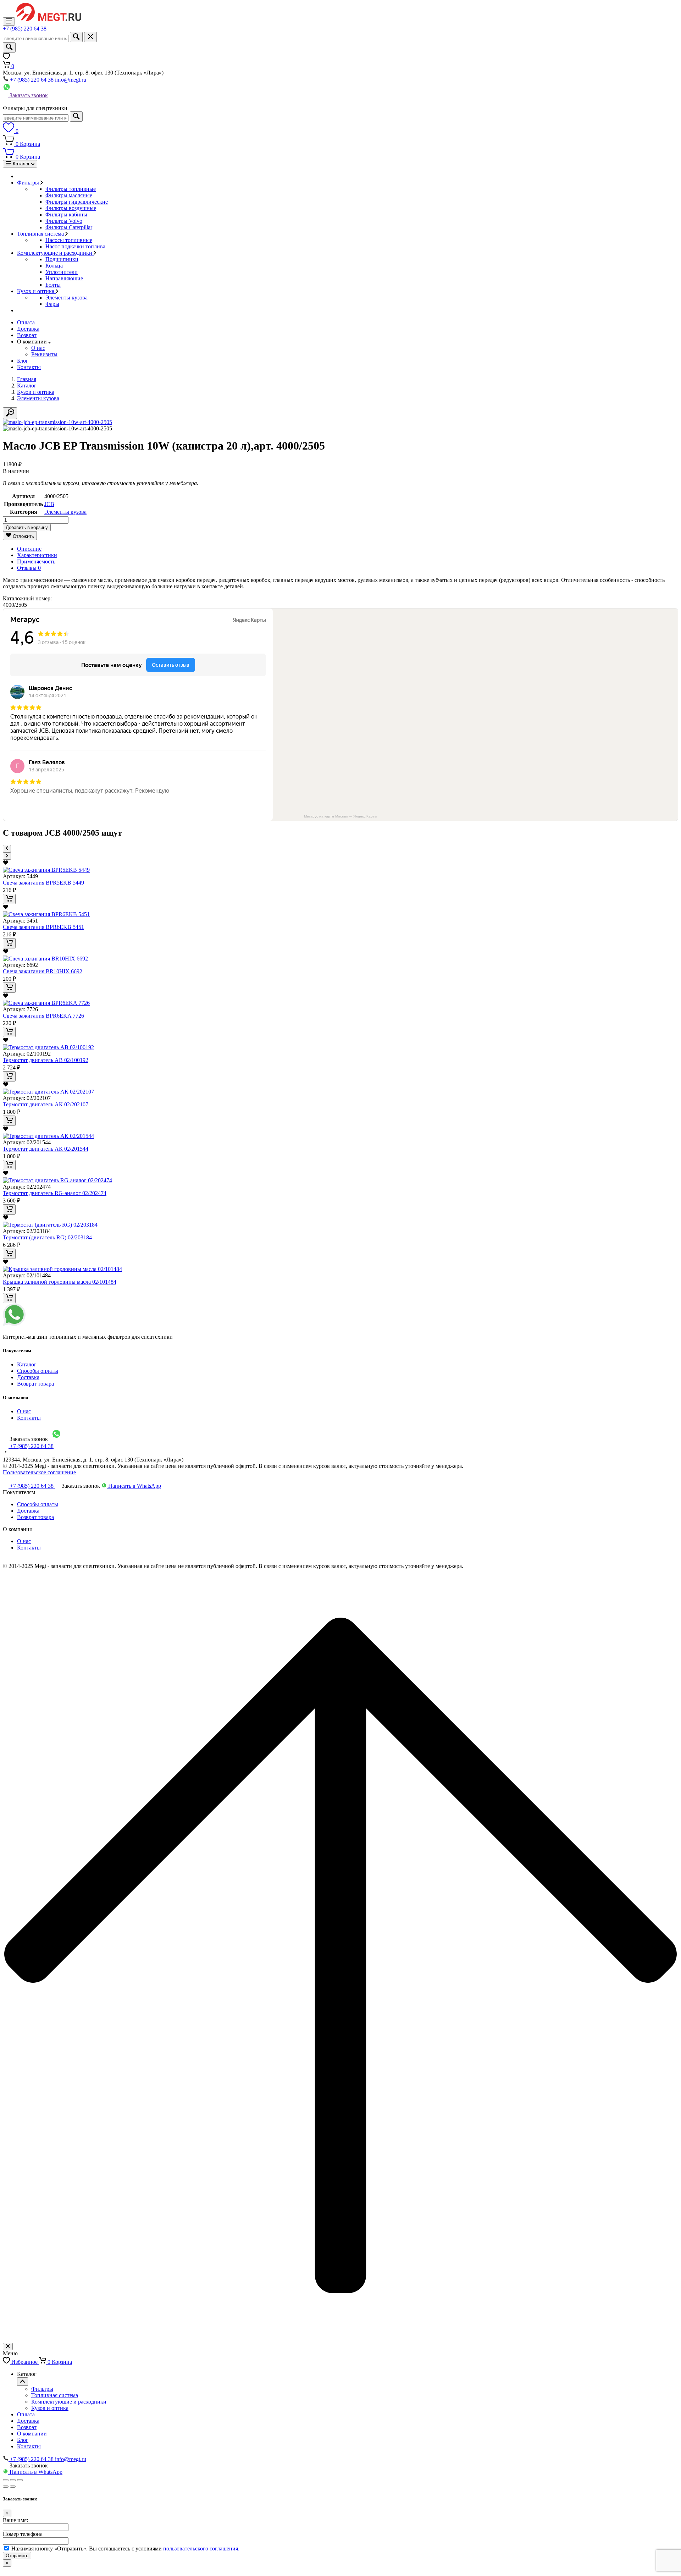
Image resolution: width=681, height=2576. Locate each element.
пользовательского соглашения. (201, 2549)
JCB (49, 504)
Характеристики (37, 555)
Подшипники (62, 259)
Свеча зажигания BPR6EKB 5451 (43, 927)
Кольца (54, 266)
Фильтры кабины (66, 214)
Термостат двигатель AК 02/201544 (46, 1149)
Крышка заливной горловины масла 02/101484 (60, 1282)
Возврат (27, 335)
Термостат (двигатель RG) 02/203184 (47, 1237)
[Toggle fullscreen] (13, 2480)
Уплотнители (62, 272)
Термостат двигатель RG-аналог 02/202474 (55, 1193)
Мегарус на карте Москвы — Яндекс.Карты (340, 816)
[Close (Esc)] (6, 2480)
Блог (23, 361)
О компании (32, 2434)
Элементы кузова (67, 298)
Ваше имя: (15, 2520)
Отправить (17, 2556)
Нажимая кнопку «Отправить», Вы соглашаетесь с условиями (125, 2549)
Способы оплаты (38, 1371)
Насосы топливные (69, 240)
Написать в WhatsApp (134, 1486)
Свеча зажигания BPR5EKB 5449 (43, 883)
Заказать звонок (28, 95)
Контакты (29, 367)
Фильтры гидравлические (77, 202)
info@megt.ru (71, 80)
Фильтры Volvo (64, 221)
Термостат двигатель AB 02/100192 (46, 1060)
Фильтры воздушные (71, 208)
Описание (29, 549)
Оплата (26, 322)
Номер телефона (23, 2534)
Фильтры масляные (69, 195)
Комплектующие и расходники (55, 253)
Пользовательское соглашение (39, 1472)
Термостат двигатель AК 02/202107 (46, 1104)
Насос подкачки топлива (75, 246)
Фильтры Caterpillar (69, 227)
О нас (38, 348)
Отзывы (29, 568)
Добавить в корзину (27, 527)
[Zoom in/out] (20, 2480)
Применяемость (36, 562)
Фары (52, 304)
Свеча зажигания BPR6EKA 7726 (43, 1016)
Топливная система (41, 234)
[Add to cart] (9, 899)
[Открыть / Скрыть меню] (23, 2382)
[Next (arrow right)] (13, 2487)
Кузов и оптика (36, 291)
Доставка (28, 329)
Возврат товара (35, 1384)
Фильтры (29, 183)
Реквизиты (44, 354)
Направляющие (64, 278)
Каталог (27, 1364)
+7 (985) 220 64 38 (25, 29)
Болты (53, 285)
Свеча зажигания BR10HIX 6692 (43, 971)
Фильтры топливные (71, 189)
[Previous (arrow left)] (6, 2487)
